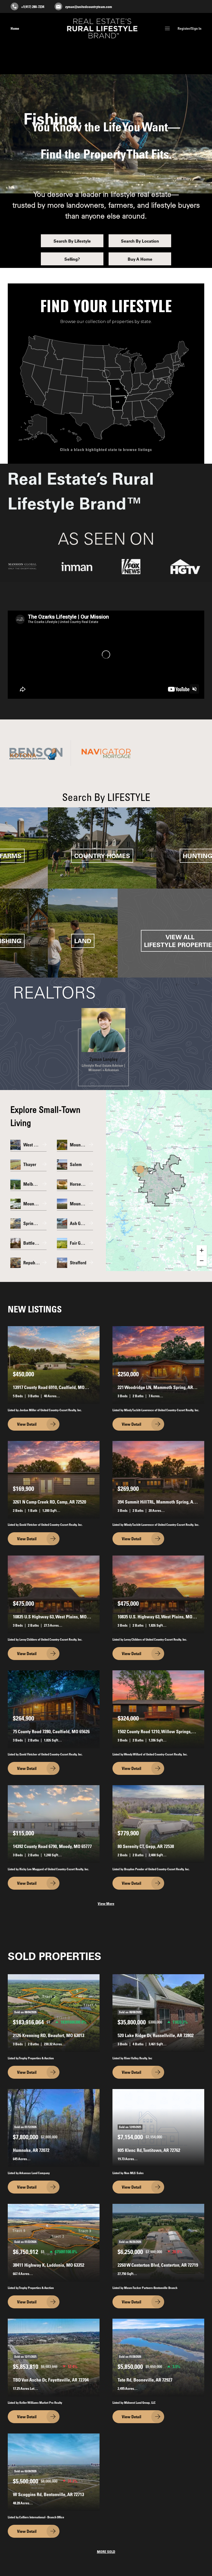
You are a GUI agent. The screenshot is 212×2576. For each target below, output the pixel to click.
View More (106, 1904)
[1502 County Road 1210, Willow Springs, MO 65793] (158, 1709)
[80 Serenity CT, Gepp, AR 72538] (158, 1824)
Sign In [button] (196, 28)
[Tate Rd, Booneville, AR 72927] (158, 2357)
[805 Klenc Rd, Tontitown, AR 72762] (158, 2127)
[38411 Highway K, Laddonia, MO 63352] (54, 2242)
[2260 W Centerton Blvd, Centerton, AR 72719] (158, 2242)
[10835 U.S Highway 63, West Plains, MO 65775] (54, 1594)
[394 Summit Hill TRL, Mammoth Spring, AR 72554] (158, 1479)
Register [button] (184, 28)
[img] (103, 1030)
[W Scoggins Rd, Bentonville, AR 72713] (54, 2472)
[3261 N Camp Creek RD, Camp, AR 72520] (54, 1479)
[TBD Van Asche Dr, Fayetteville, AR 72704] (54, 2357)
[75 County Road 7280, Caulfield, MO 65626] (54, 1709)
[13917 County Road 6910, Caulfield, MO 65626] (54, 1365)
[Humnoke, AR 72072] (54, 2127)
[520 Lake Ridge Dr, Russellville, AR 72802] (158, 2013)
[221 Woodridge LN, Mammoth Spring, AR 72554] (158, 1365)
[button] (167, 29)
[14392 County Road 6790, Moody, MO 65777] (54, 1824)
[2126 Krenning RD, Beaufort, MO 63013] (54, 2013)
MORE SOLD (106, 2552)
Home (15, 28)
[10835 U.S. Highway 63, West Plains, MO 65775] (158, 1594)
